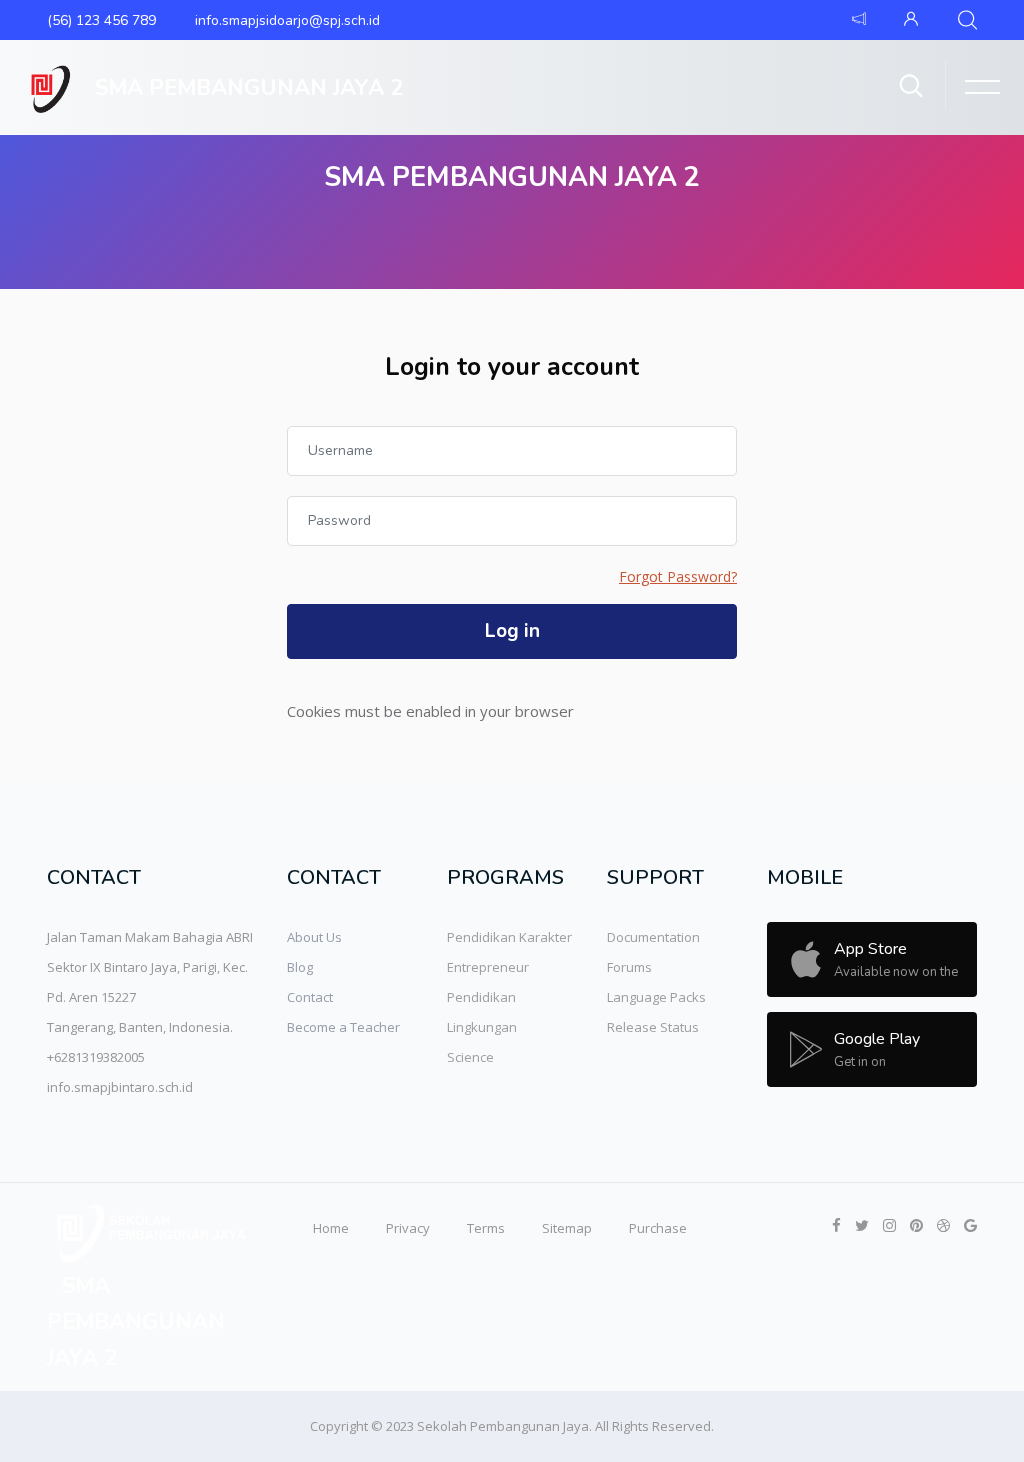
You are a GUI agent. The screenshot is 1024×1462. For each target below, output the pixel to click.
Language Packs (656, 997)
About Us (314, 937)
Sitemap (567, 1228)
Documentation (653, 937)
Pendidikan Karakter (509, 937)
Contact (310, 997)
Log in (512, 631)
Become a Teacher (343, 1027)
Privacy (408, 1228)
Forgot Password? (678, 576)
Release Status (653, 1027)
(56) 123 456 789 (101, 20)
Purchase (658, 1228)
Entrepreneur (488, 967)
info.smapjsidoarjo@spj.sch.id (287, 20)
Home (331, 1228)
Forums (629, 967)
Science (470, 1057)
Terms (486, 1228)
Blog (300, 967)
